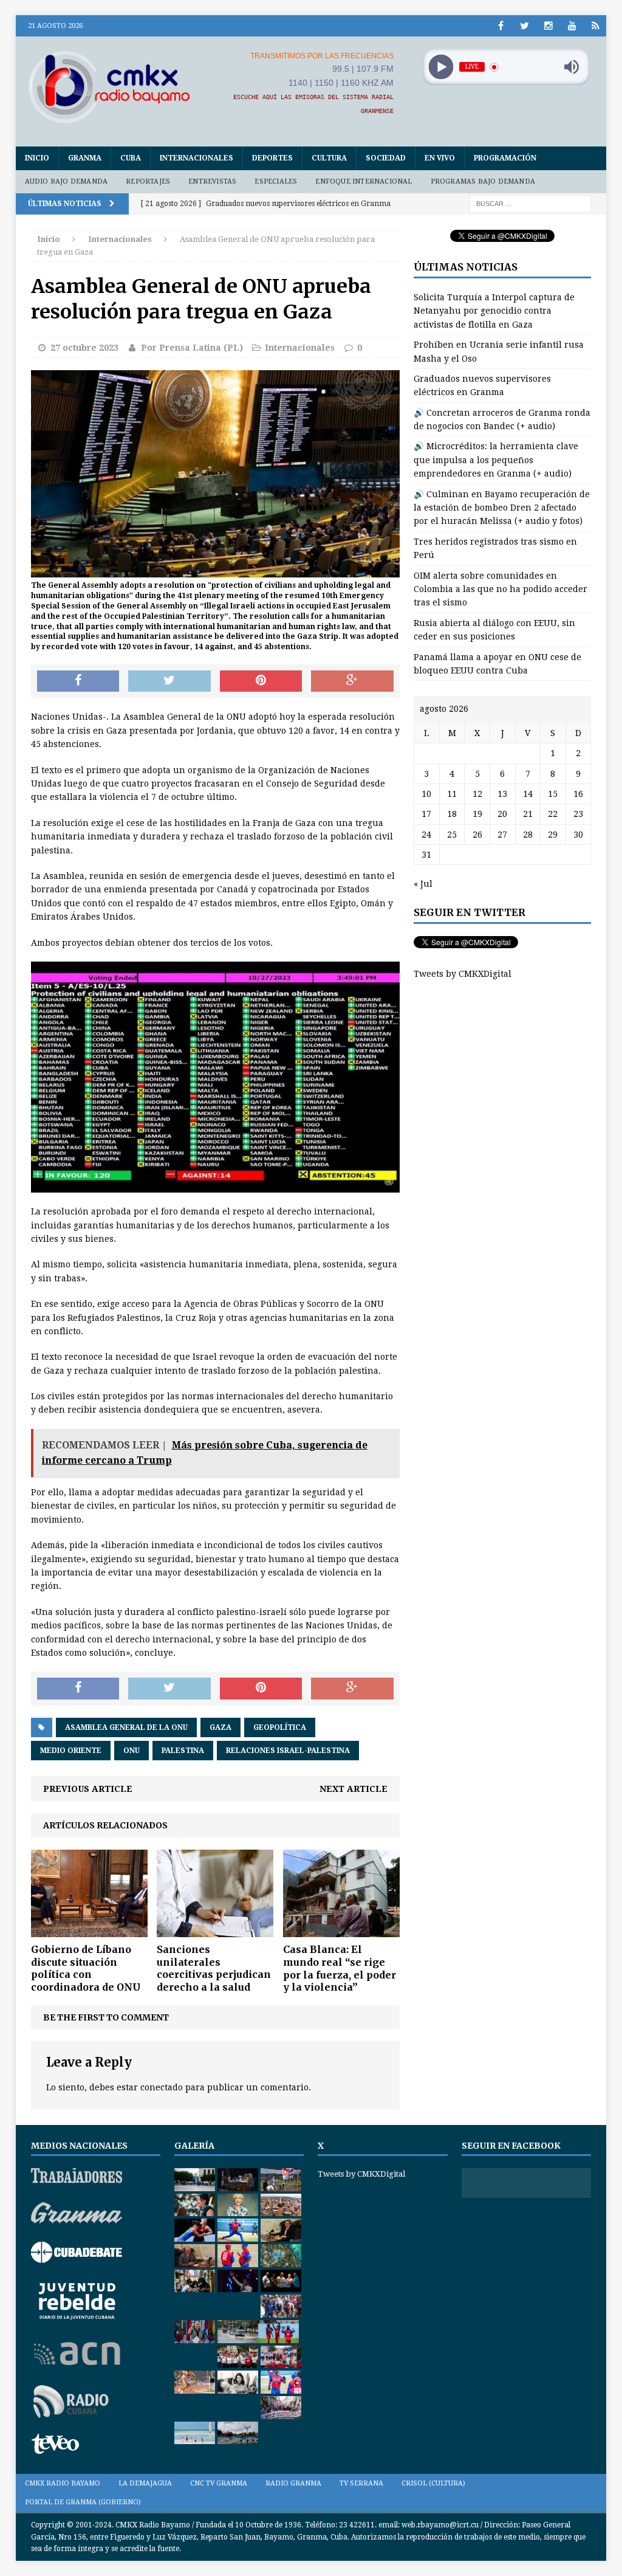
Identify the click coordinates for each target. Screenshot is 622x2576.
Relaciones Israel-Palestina (288, 1751)
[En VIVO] (596, 26)
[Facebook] (501, 26)
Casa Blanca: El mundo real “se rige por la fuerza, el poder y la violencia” (340, 1968)
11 (452, 794)
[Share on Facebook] (78, 681)
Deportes (272, 158)
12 (477, 794)
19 (477, 814)
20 (502, 814)
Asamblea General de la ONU (126, 1727)
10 (426, 794)
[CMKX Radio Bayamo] (109, 87)
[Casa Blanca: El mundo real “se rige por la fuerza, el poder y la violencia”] (341, 1930)
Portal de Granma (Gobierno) (83, 2502)
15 (553, 794)
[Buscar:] (530, 203)
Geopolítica (280, 1727)
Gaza (220, 1727)
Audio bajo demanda (67, 181)
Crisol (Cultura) (433, 2483)
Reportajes (148, 181)
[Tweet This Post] (169, 681)
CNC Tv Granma (219, 2483)
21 (528, 814)
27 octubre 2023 (84, 348)
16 (578, 794)
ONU (132, 1751)
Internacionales (197, 158)
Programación (505, 158)
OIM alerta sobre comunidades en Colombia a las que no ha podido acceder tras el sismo (501, 589)
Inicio (37, 158)
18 (452, 814)
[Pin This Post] (261, 681)
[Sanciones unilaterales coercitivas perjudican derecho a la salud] (215, 1930)
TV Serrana (361, 2483)
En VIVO (440, 158)
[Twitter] (525, 26)
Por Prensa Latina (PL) (192, 348)
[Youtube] (572, 26)
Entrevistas (212, 181)
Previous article (88, 1789)
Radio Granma (293, 2483)
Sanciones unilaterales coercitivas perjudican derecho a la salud (214, 1968)
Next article (354, 1789)
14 (528, 794)
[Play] (441, 67)
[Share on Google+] (352, 681)
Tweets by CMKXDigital (463, 974)
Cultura (329, 158)
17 (426, 814)
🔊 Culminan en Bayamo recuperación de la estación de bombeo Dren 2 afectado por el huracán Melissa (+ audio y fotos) (502, 508)
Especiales (276, 181)
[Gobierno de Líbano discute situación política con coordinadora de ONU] (89, 1930)
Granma (85, 158)
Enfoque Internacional (364, 181)
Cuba (131, 158)
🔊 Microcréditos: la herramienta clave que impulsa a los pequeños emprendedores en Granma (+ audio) (496, 460)
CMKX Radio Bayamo (63, 2483)
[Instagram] (548, 26)
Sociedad (386, 158)
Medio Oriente (71, 1751)
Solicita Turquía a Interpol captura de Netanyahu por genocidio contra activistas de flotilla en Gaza (494, 311)
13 (502, 794)
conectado (162, 2087)
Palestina (183, 1751)
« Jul (423, 884)
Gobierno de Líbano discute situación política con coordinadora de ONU (86, 1968)
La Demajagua (145, 2483)
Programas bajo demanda (483, 181)
